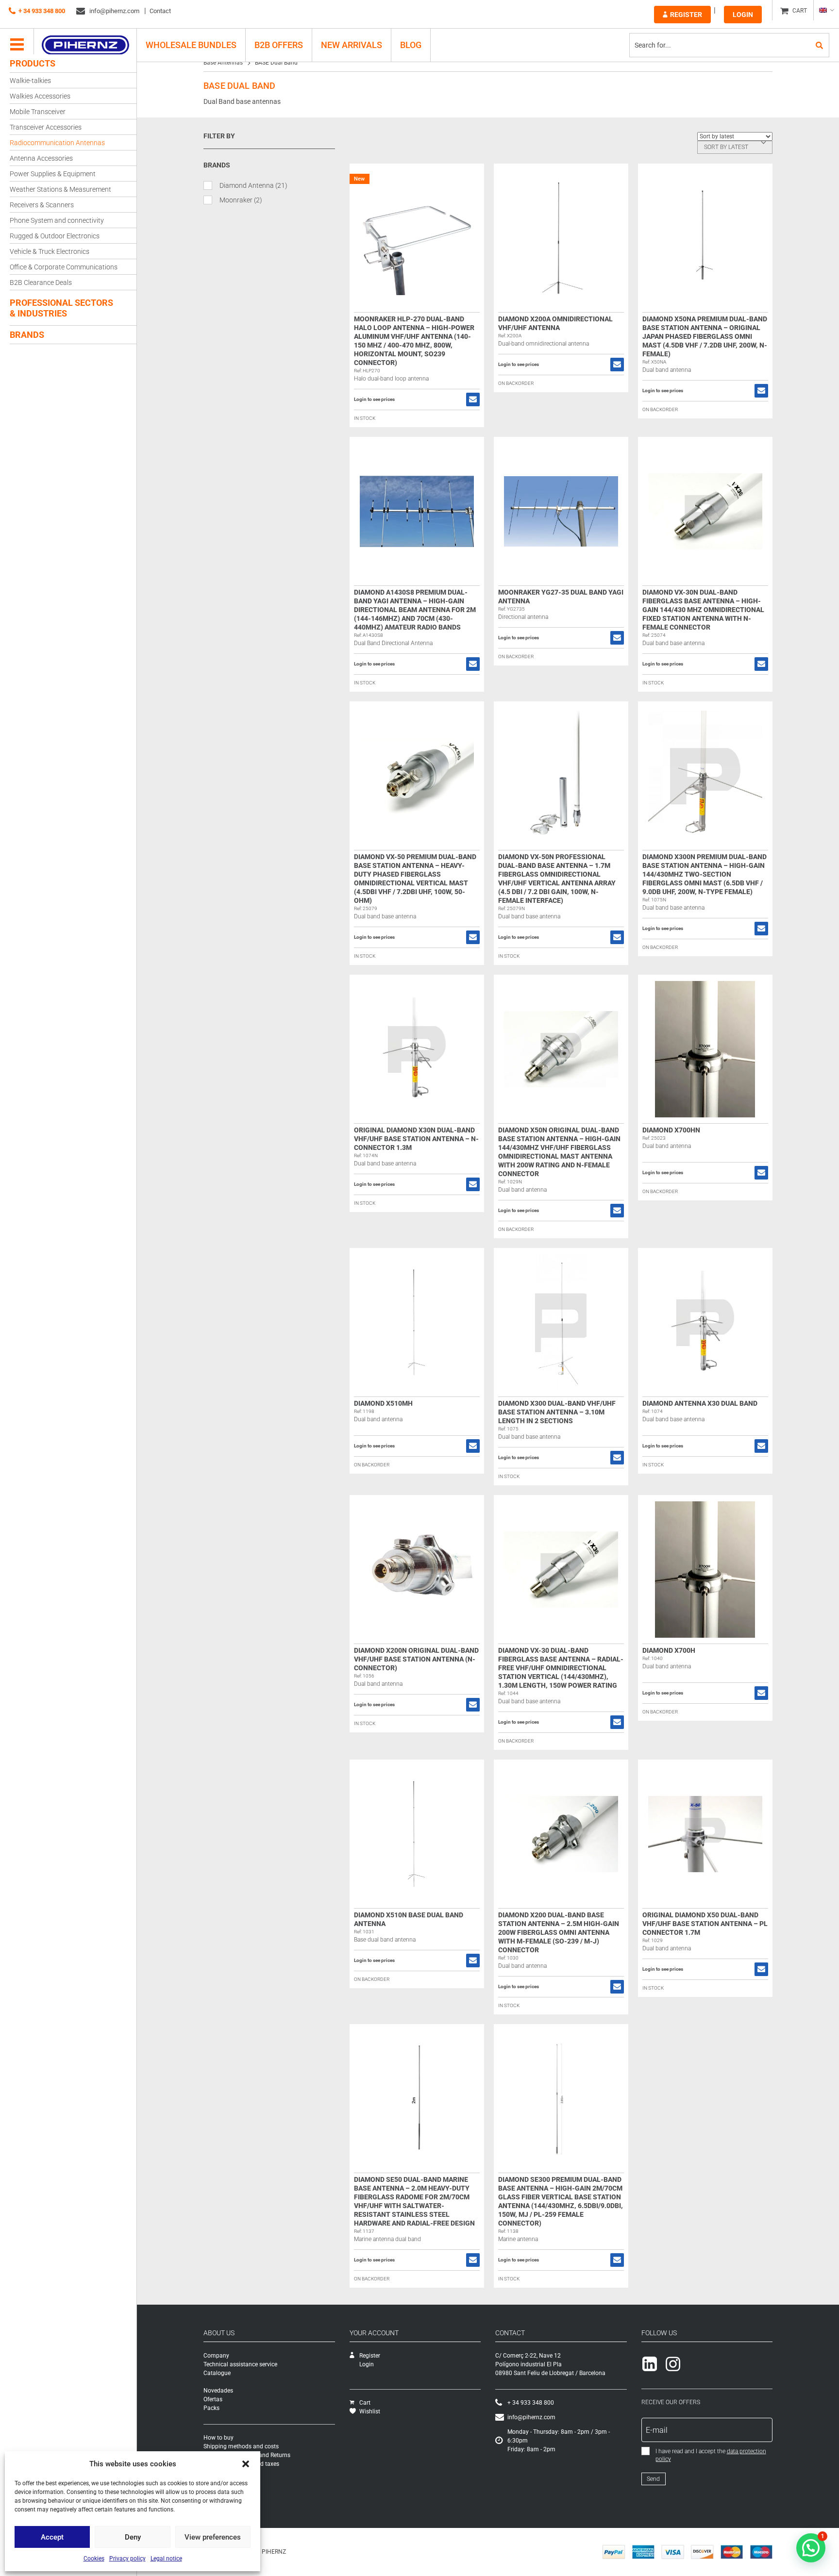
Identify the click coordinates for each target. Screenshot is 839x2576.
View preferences (213, 2537)
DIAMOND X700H (669, 1650)
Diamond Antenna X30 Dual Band (700, 1403)
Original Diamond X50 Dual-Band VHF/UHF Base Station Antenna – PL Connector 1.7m (705, 1924)
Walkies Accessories (40, 96)
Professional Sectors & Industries (61, 308)
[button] (246, 2464)
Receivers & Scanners (42, 205)
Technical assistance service (240, 2364)
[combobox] (735, 147)
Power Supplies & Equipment (53, 174)
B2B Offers (279, 45)
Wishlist (370, 2411)
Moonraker (241, 200)
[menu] (17, 45)
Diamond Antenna (253, 185)
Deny (133, 2537)
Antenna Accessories (41, 158)
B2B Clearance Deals (41, 283)
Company (216, 2356)
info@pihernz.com (114, 11)
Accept (52, 2537)
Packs (211, 2408)
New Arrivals (352, 45)
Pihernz (85, 45)
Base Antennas (223, 63)
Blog (411, 45)
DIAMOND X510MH (383, 1403)
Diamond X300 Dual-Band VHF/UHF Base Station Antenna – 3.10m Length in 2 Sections (557, 1412)
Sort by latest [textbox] (726, 147)
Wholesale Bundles (191, 45)
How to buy (218, 2438)
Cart (365, 2403)
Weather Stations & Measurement (60, 189)
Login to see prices (374, 399)
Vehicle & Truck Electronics (50, 251)
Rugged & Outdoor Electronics (55, 236)
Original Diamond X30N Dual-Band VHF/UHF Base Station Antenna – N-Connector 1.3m (416, 1139)
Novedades (218, 2391)
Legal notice (166, 2559)
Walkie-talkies (30, 81)
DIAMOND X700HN (671, 1130)
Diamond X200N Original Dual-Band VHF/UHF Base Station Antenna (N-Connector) (416, 1659)
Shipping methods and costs (241, 2446)
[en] (826, 10)
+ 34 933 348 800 (42, 11)
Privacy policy (127, 2559)
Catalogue (217, 2373)
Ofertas (213, 2399)
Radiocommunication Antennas (57, 143)
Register (686, 15)
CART (800, 11)
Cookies (94, 2559)
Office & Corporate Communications (64, 267)
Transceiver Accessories (46, 127)
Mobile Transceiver (38, 112)
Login (743, 15)
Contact (160, 11)
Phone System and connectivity (57, 220)
